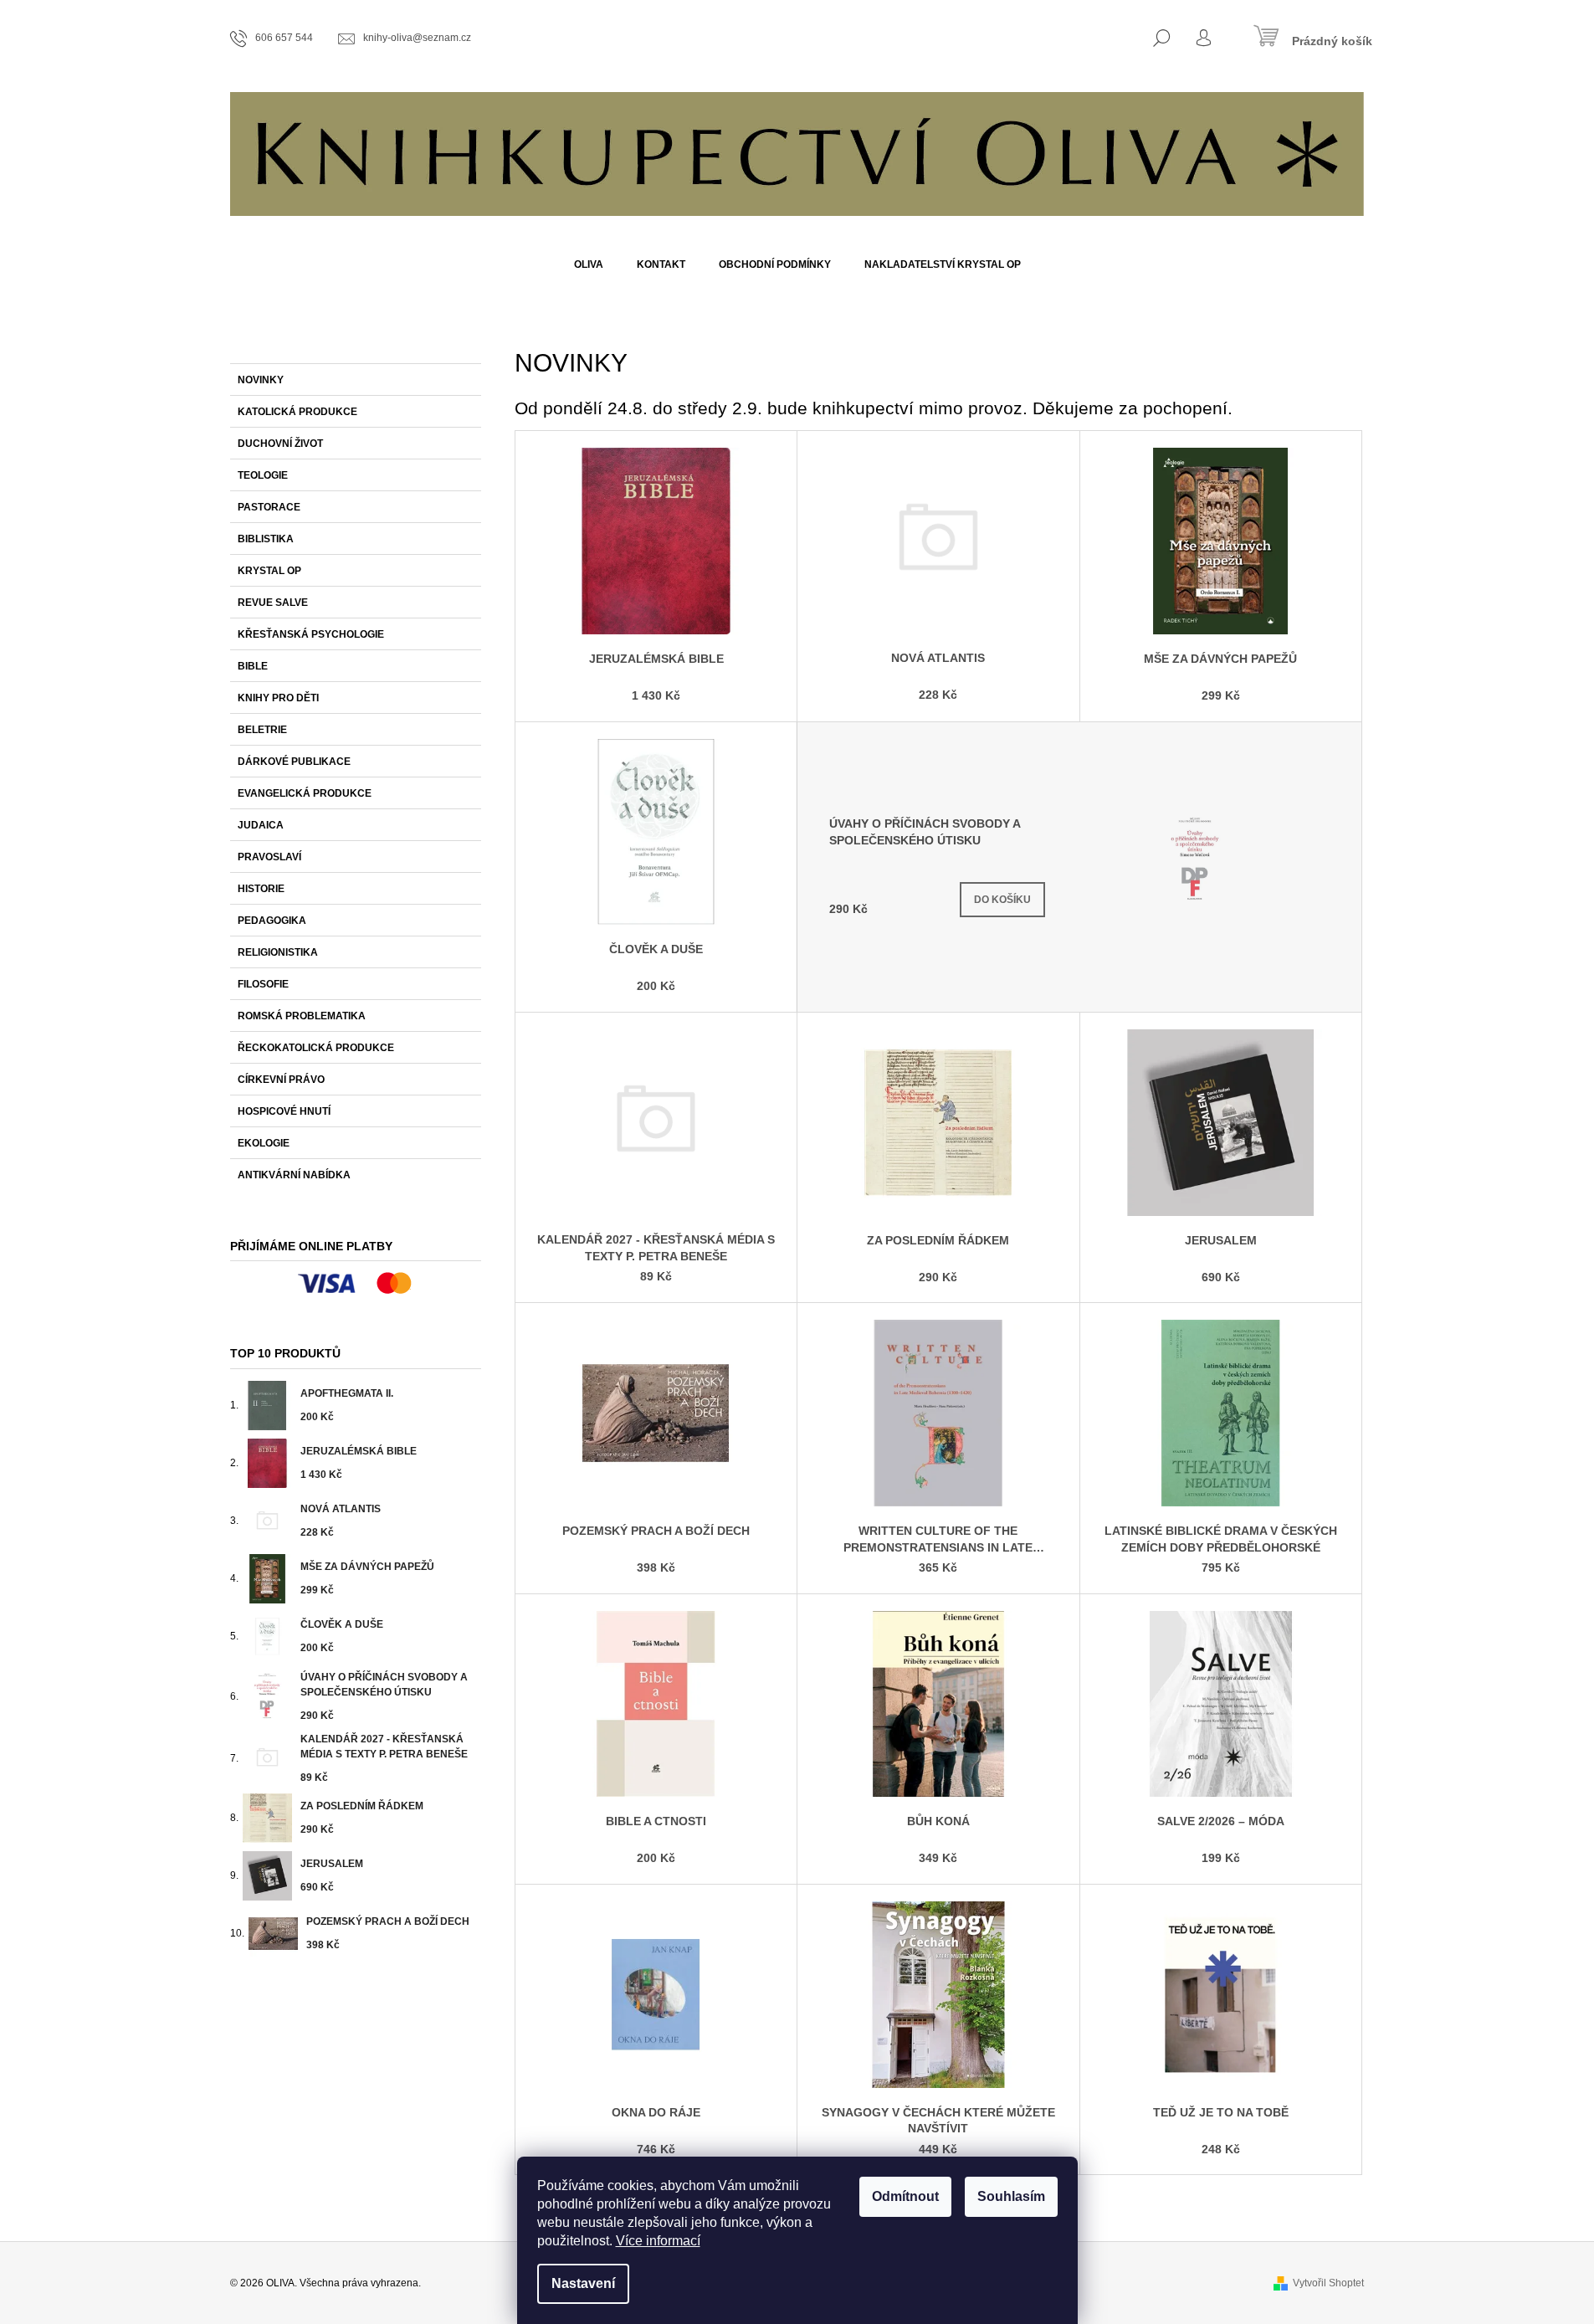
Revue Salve (273, 603)
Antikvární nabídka (294, 1175)
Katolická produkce (297, 412)
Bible (253, 666)
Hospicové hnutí (284, 1111)
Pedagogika (272, 921)
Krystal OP (269, 571)
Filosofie (263, 984)
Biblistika (266, 539)
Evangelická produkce (305, 793)
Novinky (261, 380)
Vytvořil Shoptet (1328, 2283)
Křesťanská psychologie (311, 634)
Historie (261, 889)
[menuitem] (589, 264)
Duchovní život (280, 444)
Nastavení (583, 2283)
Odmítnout (905, 2196)
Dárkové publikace (294, 762)
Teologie (263, 475)
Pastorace (269, 507)
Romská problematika (302, 1016)
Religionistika (278, 952)
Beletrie (262, 730)
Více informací (658, 2241)
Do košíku (1002, 900)
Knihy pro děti (278, 698)
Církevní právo (281, 1080)
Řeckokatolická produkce (316, 1048)
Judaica (261, 825)
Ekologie (264, 1143)
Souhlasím (1011, 2196)
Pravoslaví (269, 857)
